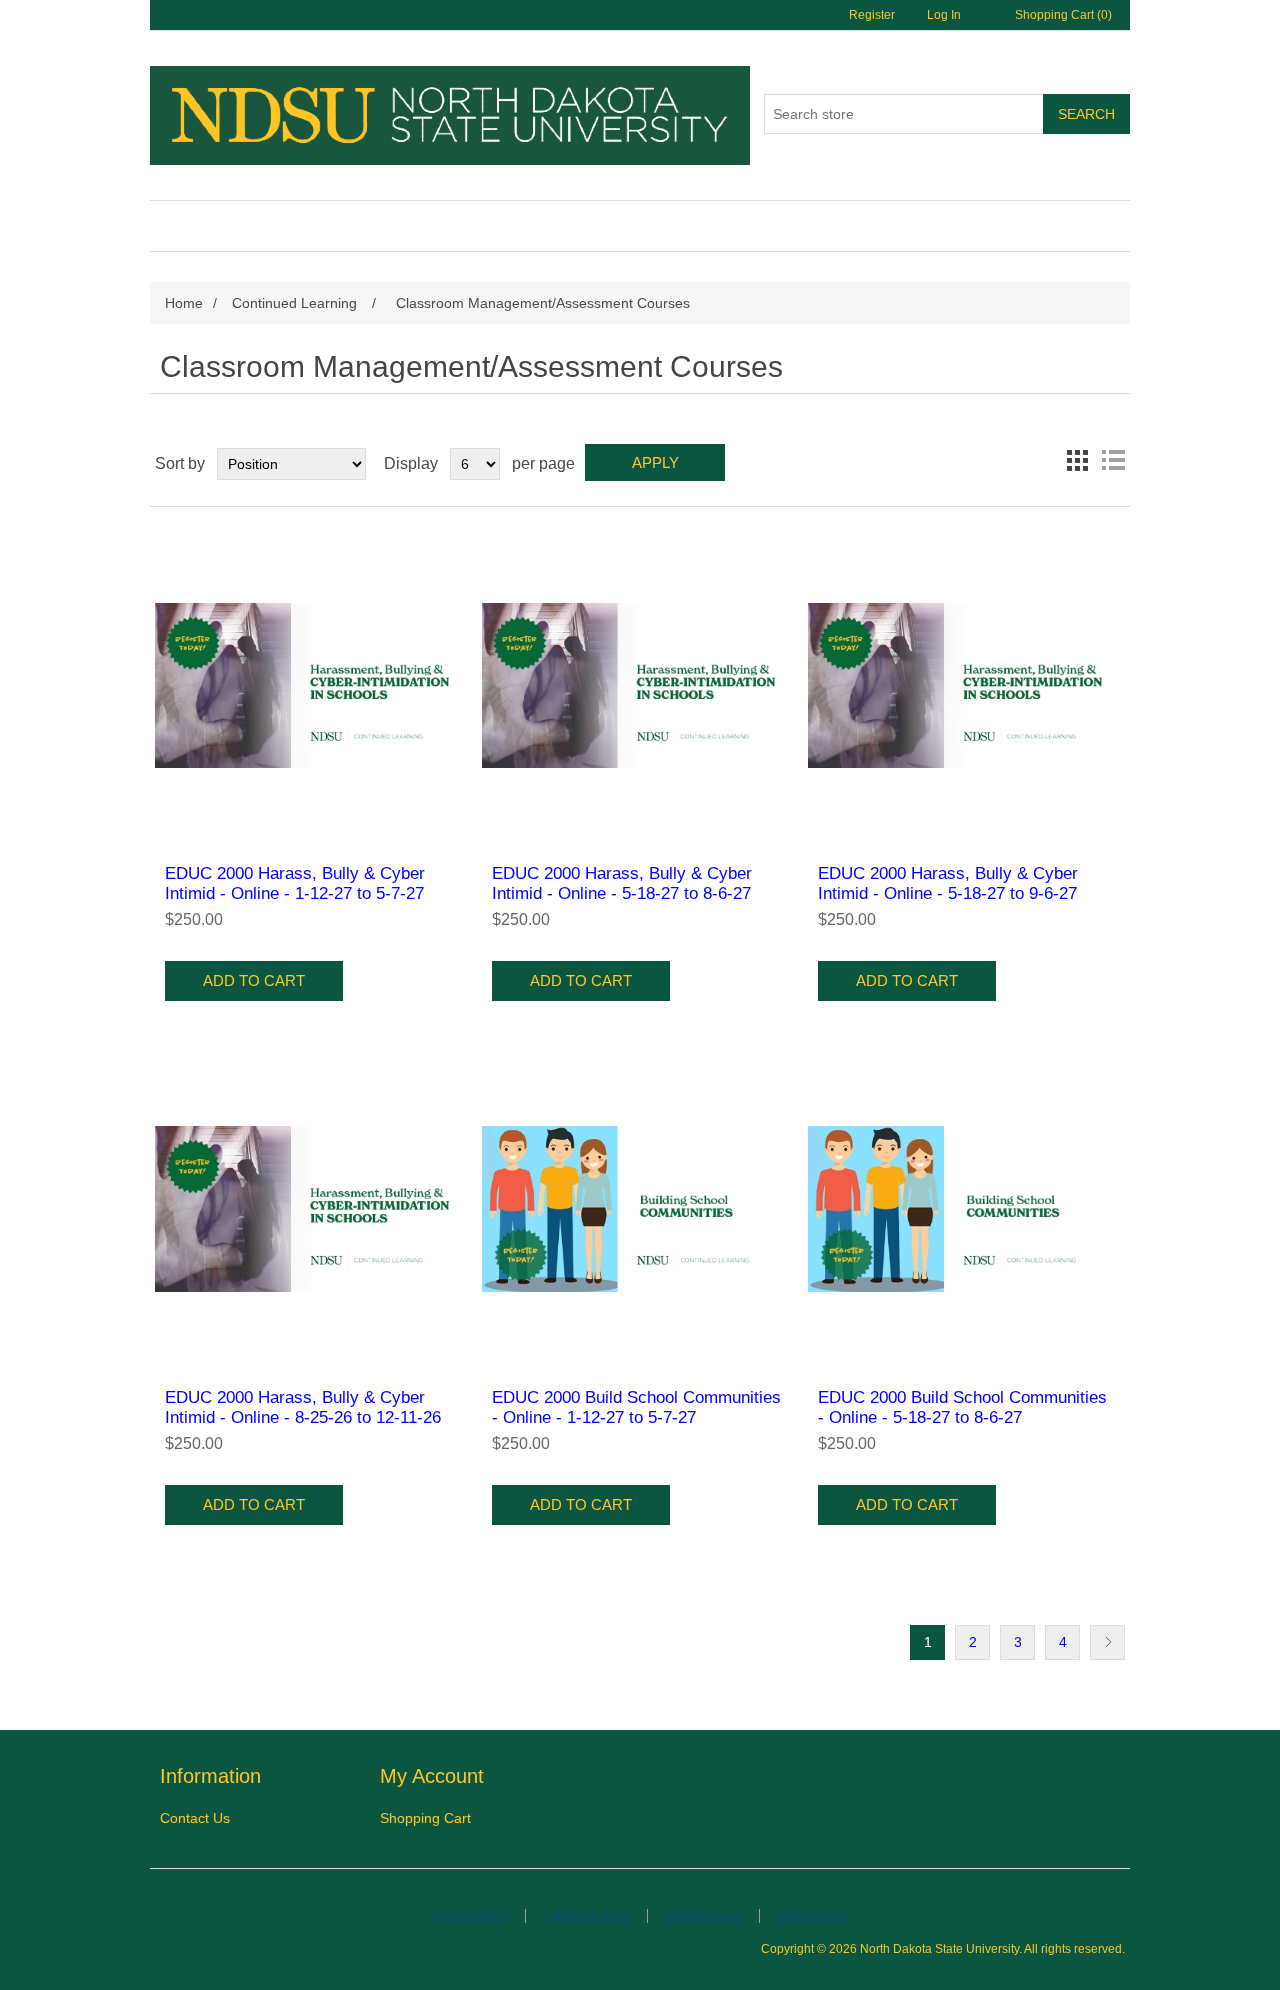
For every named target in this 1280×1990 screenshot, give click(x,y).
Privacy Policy (471, 1916)
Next (1107, 1642)
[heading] (270, 1776)
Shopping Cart (425, 1818)
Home (184, 303)
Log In (944, 15)
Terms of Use (811, 1916)
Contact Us (195, 1818)
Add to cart (254, 980)
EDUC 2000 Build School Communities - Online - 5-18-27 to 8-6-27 (962, 1407)
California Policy (586, 1916)
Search (1086, 114)
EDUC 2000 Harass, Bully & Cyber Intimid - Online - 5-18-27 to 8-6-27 (622, 883)
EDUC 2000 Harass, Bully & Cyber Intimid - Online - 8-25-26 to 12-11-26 (303, 1407)
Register (872, 15)
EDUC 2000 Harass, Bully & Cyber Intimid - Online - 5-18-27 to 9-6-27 (948, 883)
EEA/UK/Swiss (703, 1916)
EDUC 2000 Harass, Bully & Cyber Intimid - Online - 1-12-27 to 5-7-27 (295, 883)
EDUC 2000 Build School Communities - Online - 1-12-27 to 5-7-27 (636, 1407)
